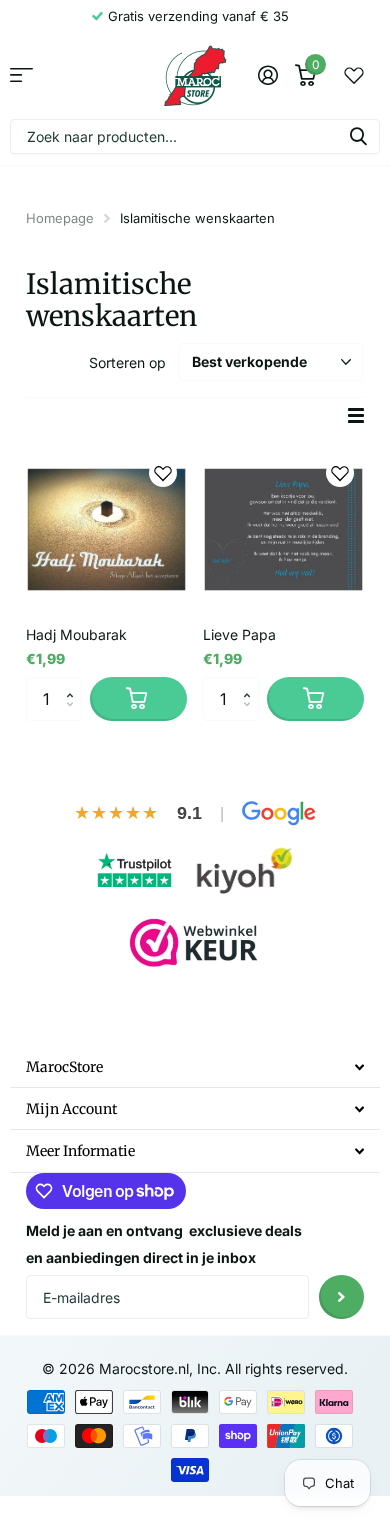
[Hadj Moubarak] (106, 529)
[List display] (356, 415)
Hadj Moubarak (76, 634)
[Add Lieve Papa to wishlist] (340, 473)
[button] (74, 683)
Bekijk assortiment (21, 75)
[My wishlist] (354, 75)
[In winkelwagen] (138, 699)
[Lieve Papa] (283, 529)
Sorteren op (127, 362)
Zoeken (358, 136)
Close (195, 1066)
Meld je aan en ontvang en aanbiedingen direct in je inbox (164, 1244)
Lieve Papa (239, 634)
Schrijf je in (341, 1297)
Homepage (60, 218)
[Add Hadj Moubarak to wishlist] (163, 473)
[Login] (267, 75)
